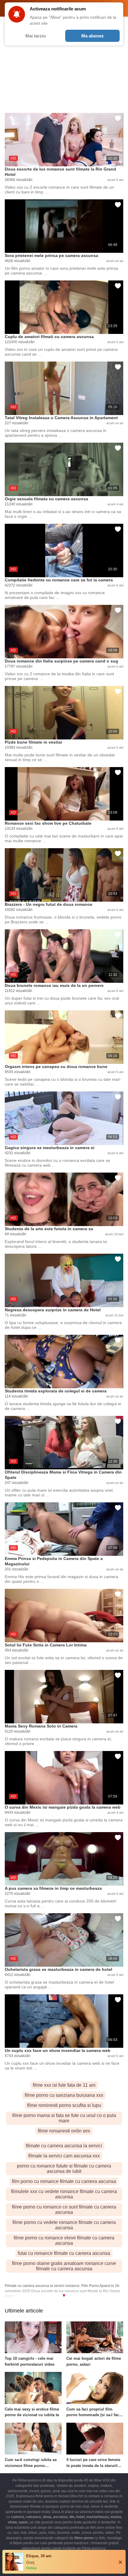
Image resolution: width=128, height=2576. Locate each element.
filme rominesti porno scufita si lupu (64, 2105)
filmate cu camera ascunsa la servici (64, 2146)
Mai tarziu (36, 36)
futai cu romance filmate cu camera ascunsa (64, 2253)
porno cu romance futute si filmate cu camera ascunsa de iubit (64, 2169)
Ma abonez (93, 36)
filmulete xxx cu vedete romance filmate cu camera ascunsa (64, 2194)
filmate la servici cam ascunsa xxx (64, 2156)
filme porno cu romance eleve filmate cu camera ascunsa (64, 2240)
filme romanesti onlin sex (64, 2131)
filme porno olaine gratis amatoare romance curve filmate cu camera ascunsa (64, 2266)
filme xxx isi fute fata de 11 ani (64, 2085)
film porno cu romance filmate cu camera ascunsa (64, 2181)
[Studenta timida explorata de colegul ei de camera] (64, 1362)
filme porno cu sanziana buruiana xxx (64, 2095)
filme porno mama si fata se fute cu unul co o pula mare (64, 2118)
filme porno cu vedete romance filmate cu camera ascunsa (64, 2225)
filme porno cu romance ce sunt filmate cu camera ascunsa (64, 2210)
